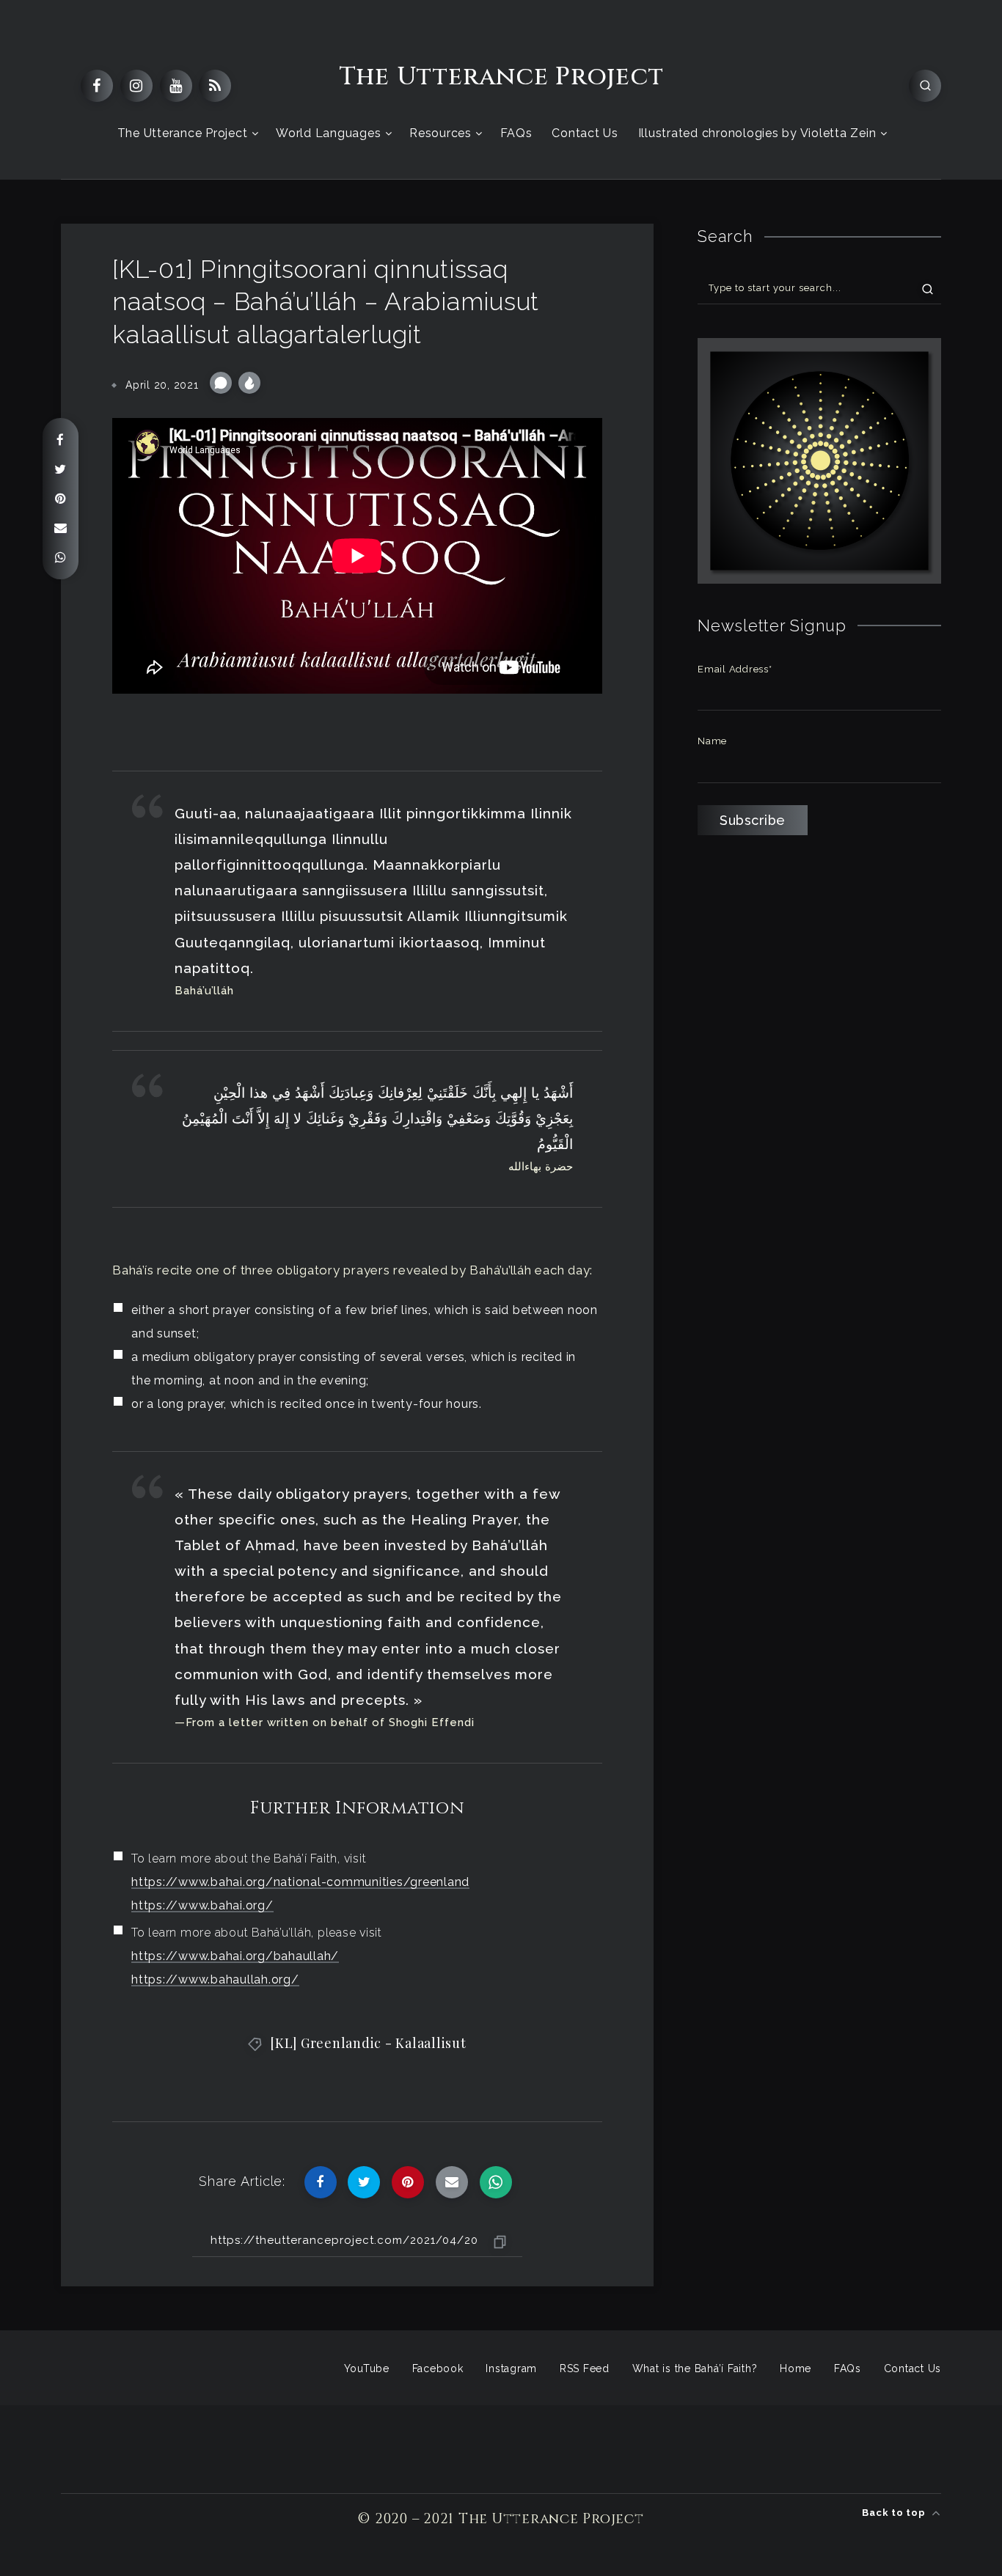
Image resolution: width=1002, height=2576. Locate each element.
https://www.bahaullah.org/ (215, 1979)
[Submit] (928, 288)
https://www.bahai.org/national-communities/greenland (300, 1882)
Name (712, 741)
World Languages (328, 133)
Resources (440, 133)
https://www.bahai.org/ (202, 1905)
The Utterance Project (501, 77)
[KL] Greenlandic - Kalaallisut (368, 2043)
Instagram (511, 2368)
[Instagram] (136, 86)
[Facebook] (97, 86)
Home (796, 2368)
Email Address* (735, 669)
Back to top (895, 2513)
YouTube (367, 2368)
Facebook (438, 2368)
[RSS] (215, 86)
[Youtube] (176, 86)
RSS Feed (585, 2368)
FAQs (516, 133)
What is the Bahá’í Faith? (695, 2368)
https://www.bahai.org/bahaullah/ (235, 1956)
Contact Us (585, 133)
